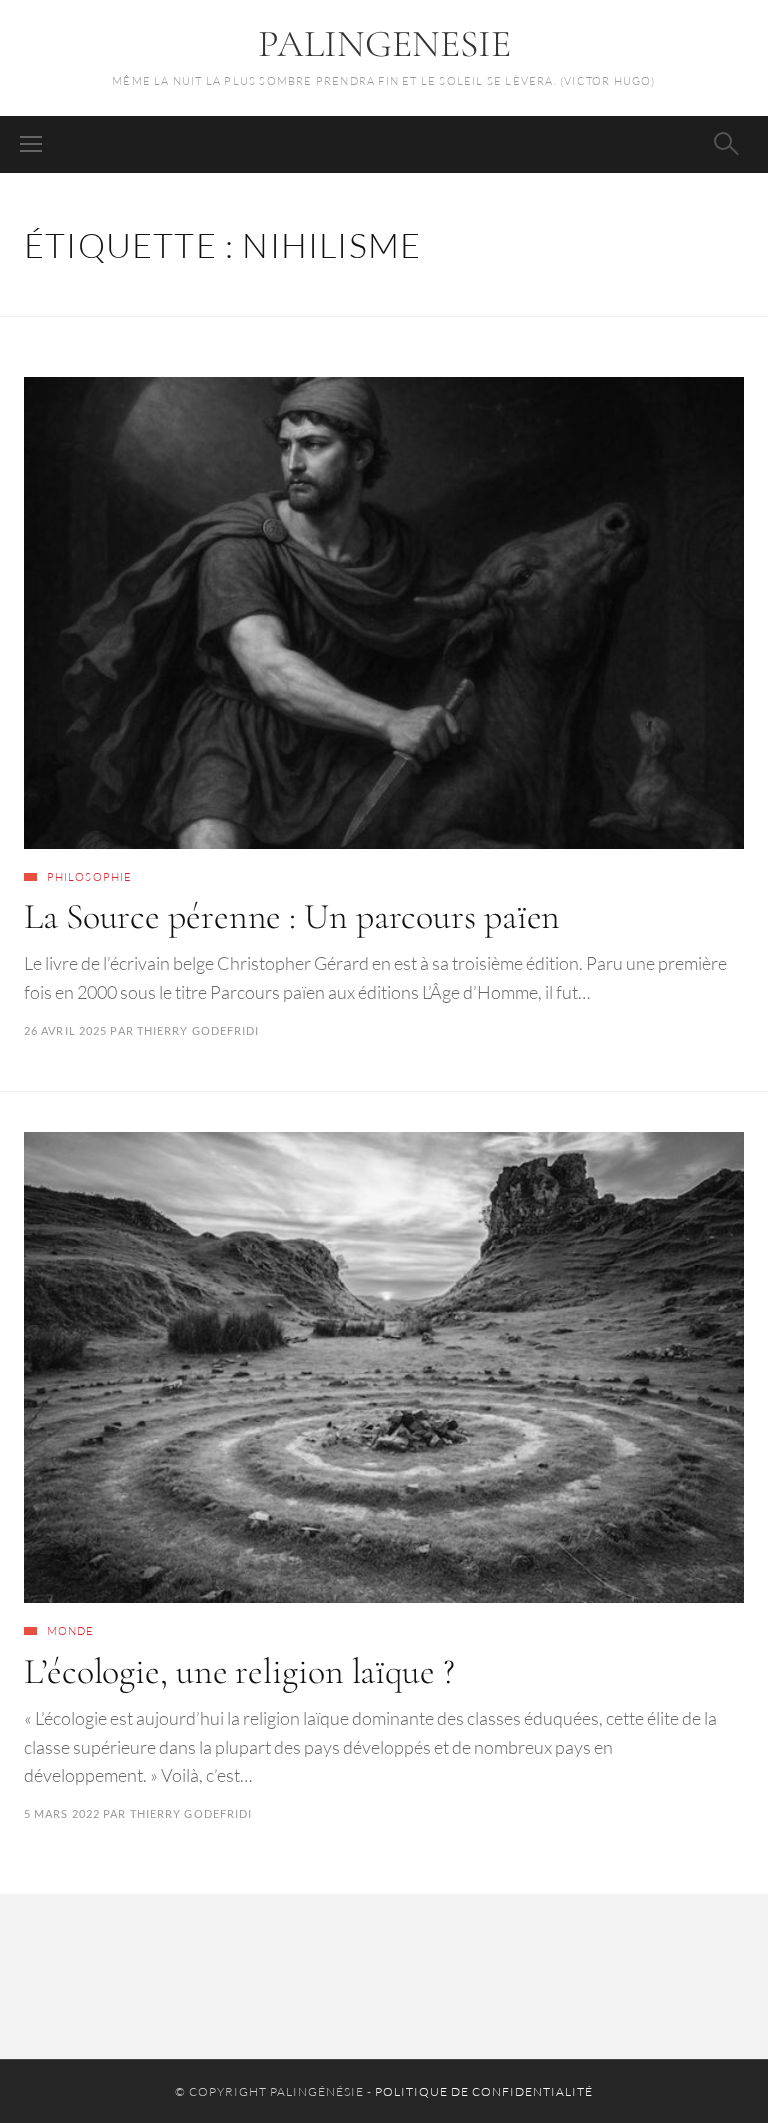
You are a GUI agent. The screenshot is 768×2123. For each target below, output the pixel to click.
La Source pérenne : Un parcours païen (292, 916)
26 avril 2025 (65, 1030)
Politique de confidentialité (484, 2091)
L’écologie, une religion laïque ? (239, 1671)
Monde (71, 1631)
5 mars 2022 (62, 1813)
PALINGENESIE (384, 44)
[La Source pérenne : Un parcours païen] (384, 613)
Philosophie (89, 877)
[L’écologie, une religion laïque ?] (384, 1368)
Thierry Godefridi (198, 1030)
